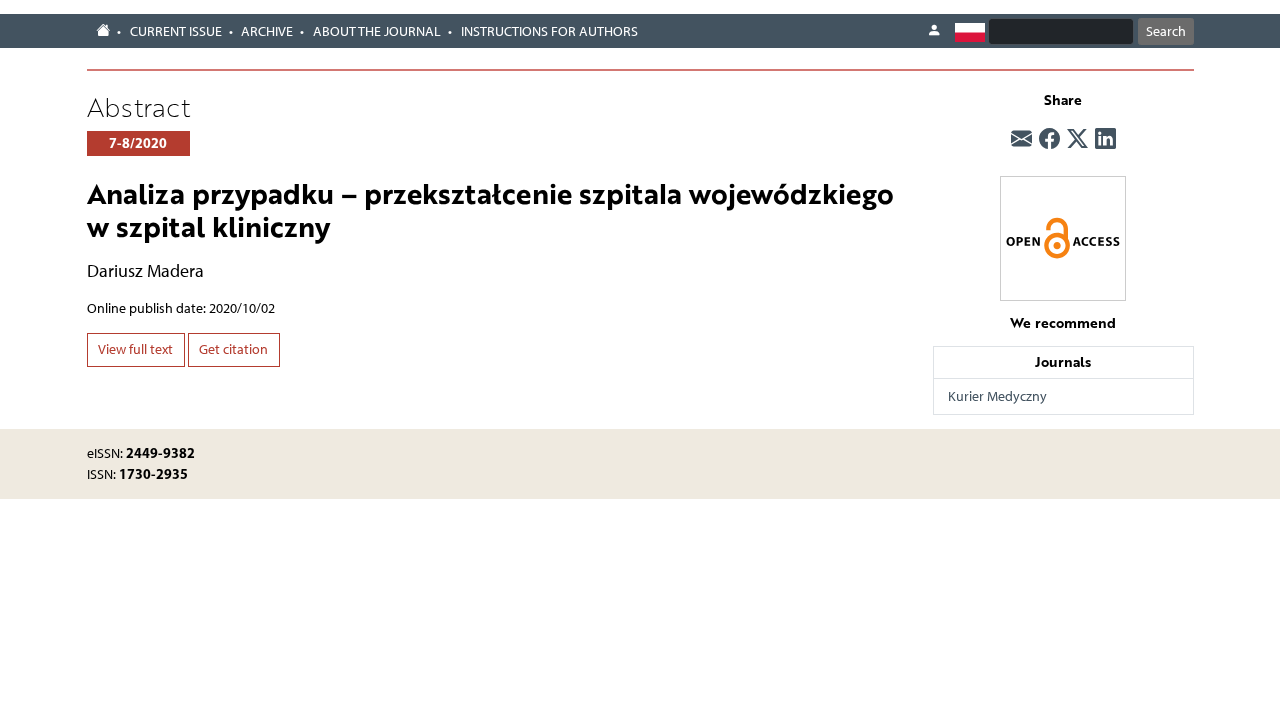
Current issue (176, 31)
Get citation (233, 349)
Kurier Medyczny (997, 396)
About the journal (377, 31)
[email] (1021, 139)
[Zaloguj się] (934, 31)
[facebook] (1049, 139)
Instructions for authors (549, 31)
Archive (267, 31)
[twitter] (1077, 139)
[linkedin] (1105, 139)
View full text (135, 349)
